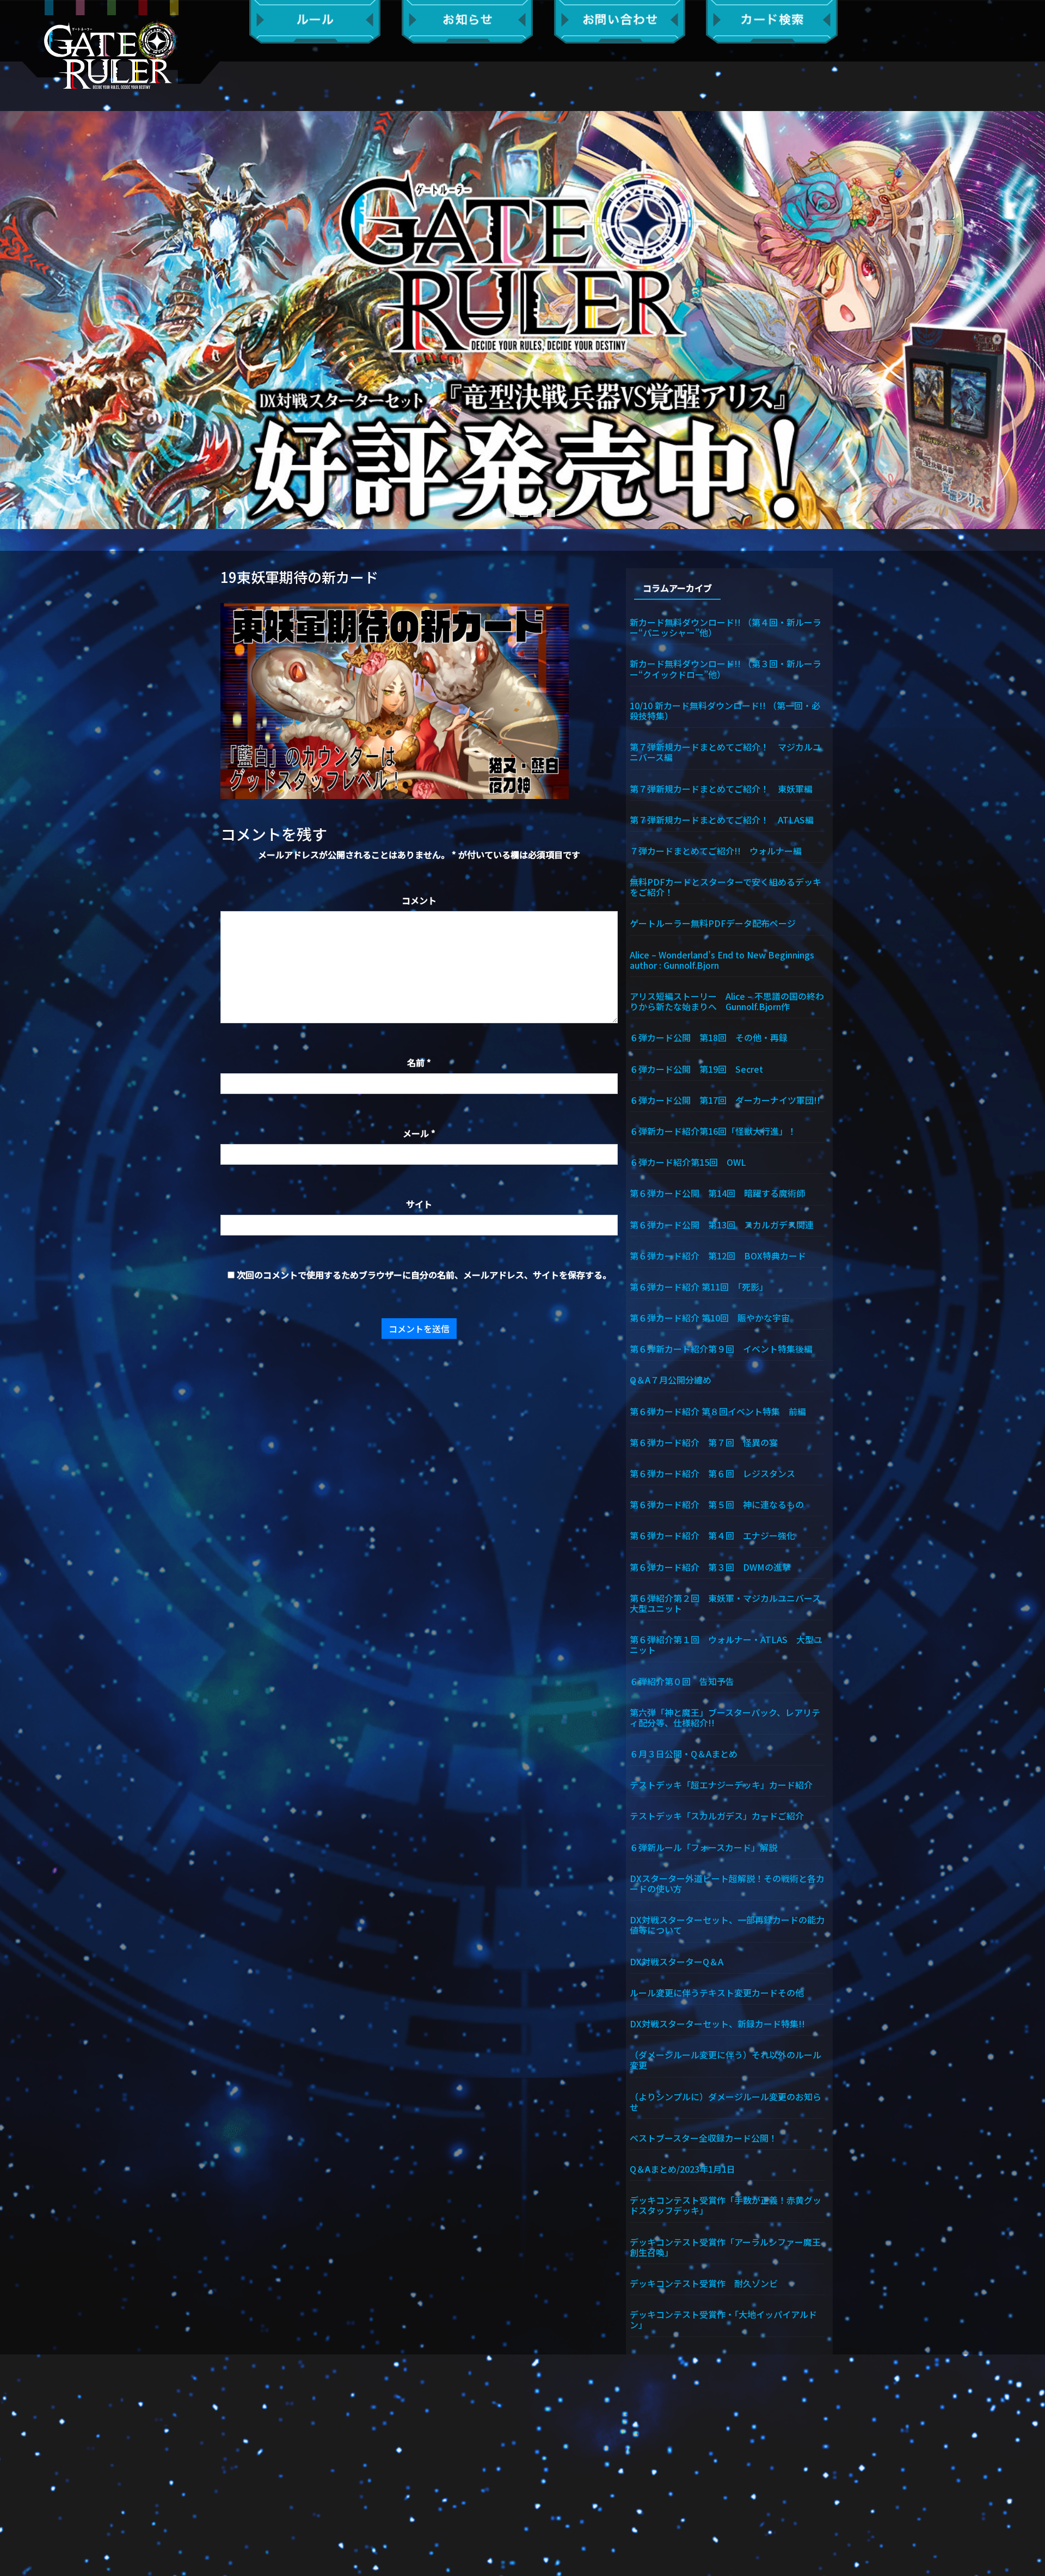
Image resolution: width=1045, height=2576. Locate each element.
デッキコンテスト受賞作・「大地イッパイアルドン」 (723, 2319)
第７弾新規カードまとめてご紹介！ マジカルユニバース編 (726, 751)
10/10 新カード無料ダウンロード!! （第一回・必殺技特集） (725, 710)
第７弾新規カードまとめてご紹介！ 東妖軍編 (721, 788)
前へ (14, 320)
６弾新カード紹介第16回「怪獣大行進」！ (713, 1130)
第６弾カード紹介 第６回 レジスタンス (712, 1473)
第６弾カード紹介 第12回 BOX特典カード (718, 1255)
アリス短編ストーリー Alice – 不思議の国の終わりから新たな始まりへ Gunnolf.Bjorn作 (727, 1001)
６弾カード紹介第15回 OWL (688, 1161)
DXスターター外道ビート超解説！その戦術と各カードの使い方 (727, 1883)
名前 (419, 1062)
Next (1031, 320)
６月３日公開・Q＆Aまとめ (684, 1753)
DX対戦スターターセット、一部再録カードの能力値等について (727, 1924)
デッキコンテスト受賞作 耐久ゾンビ (708, 2283)
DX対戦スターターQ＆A (677, 1961)
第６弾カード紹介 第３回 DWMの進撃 (710, 1566)
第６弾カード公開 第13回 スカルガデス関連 (722, 1224)
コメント (419, 900)
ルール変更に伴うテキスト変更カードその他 (717, 1992)
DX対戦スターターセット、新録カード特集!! (717, 2023)
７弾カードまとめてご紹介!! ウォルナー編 (716, 850)
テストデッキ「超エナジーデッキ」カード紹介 (721, 1784)
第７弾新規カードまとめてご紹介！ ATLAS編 (722, 819)
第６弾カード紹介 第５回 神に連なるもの (717, 1504)
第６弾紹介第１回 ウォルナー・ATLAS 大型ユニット (726, 1644)
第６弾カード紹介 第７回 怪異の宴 (704, 1442)
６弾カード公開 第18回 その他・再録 (709, 1037)
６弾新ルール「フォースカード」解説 (703, 1847)
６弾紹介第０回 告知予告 (682, 1681)
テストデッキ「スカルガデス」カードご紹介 (717, 1815)
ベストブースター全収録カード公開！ (703, 2137)
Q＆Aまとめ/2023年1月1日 (683, 2168)
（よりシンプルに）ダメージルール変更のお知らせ (726, 2101)
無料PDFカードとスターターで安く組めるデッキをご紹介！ (726, 886)
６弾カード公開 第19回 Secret (696, 1068)
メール (419, 1133)
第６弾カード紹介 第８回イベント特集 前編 (718, 1411)
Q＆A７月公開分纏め (671, 1379)
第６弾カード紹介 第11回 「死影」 (699, 1286)
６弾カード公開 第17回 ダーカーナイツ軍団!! (725, 1099)
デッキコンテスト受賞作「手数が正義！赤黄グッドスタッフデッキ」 (726, 2205)
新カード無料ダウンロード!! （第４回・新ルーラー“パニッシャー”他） (726, 627)
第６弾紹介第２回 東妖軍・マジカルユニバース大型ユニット (725, 1603)
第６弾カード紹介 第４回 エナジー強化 (712, 1535)
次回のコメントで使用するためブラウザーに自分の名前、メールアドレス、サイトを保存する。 (424, 1275)
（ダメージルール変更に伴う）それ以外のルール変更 (726, 2059)
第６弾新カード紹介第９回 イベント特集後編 (721, 1348)
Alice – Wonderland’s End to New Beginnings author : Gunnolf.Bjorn (727, 959)
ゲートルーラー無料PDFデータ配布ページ (713, 923)
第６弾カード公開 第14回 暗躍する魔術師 (717, 1192)
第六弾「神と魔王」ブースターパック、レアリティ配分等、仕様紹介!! (725, 1717)
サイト (419, 1204)
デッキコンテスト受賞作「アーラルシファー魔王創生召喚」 (725, 2246)
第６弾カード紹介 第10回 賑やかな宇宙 (710, 1317)
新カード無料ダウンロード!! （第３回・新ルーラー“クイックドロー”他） (726, 668)
